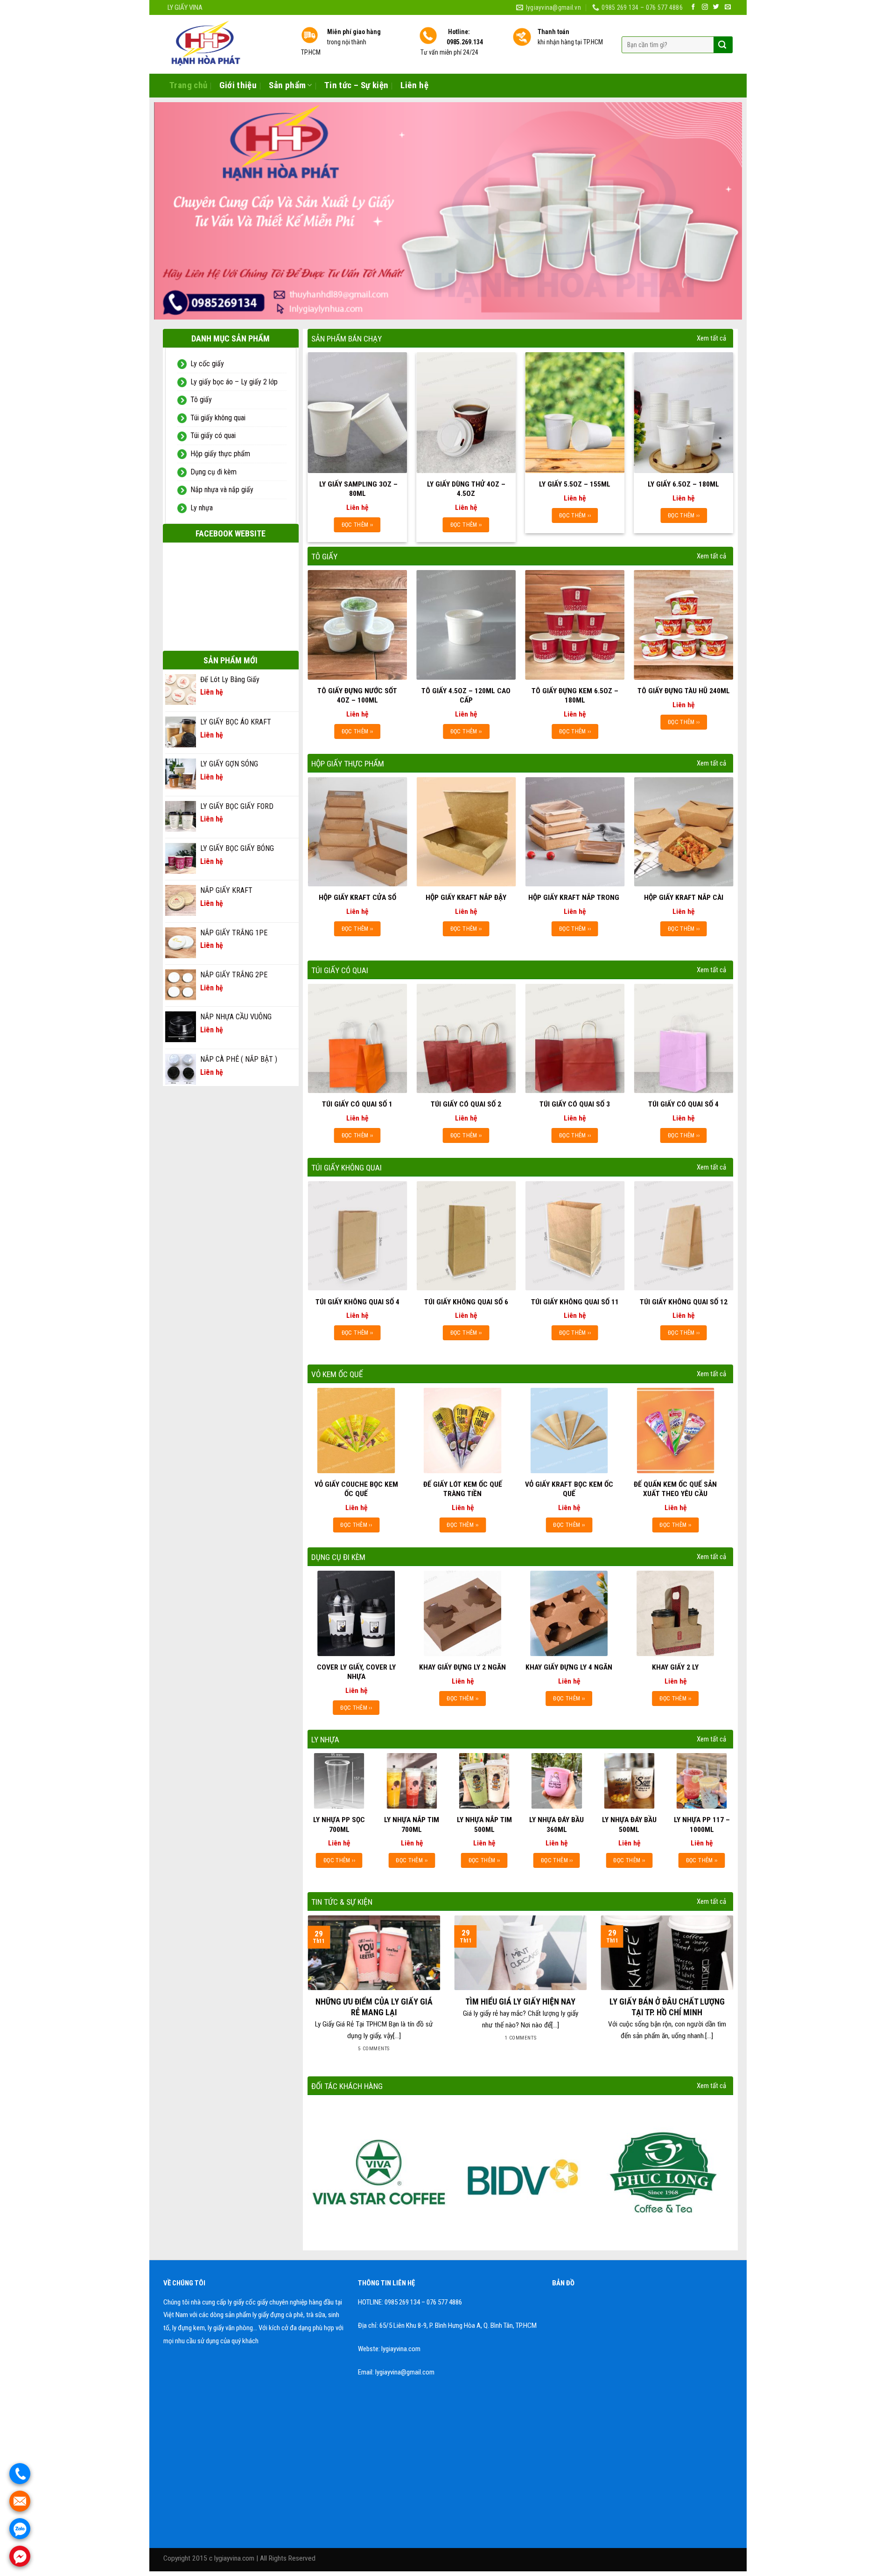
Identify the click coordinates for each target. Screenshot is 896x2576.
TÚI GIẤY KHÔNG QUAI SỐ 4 (357, 1308)
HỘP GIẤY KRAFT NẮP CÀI (684, 904)
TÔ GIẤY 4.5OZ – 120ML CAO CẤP (466, 702)
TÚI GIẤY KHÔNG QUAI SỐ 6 (466, 1308)
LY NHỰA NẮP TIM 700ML (412, 1831)
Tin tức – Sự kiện (356, 85)
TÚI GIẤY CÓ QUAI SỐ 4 (683, 1111)
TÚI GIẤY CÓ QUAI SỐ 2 (466, 1111)
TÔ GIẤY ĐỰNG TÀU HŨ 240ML (684, 697)
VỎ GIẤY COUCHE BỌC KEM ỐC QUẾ (356, 1496)
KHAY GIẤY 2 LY (675, 1674)
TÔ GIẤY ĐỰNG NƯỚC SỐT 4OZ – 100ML (357, 702)
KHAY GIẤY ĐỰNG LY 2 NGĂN (462, 1674)
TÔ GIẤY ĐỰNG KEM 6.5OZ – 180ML (575, 702)
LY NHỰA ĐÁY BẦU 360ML (556, 1831)
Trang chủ (188, 85)
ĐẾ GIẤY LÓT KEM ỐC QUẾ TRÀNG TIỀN (463, 1496)
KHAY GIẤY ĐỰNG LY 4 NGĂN (569, 1674)
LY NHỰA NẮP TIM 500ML (484, 1831)
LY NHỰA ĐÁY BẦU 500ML (629, 1831)
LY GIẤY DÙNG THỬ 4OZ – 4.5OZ (466, 495)
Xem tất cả (711, 345)
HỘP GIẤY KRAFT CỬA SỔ (357, 904)
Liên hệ (414, 85)
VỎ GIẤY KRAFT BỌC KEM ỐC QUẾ (569, 1496)
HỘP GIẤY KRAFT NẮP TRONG (575, 904)
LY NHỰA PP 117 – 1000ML (702, 1831)
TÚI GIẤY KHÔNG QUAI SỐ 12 (684, 1308)
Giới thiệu (238, 85)
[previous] (177, 214)
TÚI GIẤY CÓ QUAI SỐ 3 (575, 1111)
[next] (719, 214)
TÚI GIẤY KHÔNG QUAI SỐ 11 (575, 1308)
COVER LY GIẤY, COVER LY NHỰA (356, 1678)
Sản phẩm (287, 85)
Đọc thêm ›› (357, 531)
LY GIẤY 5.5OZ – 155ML (575, 491)
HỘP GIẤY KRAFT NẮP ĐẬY (466, 904)
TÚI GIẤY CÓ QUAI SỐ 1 (357, 1111)
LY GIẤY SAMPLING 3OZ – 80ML (357, 495)
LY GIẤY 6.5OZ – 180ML (683, 491)
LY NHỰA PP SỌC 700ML (339, 1831)
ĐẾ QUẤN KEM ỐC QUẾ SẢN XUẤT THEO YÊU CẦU (675, 1496)
